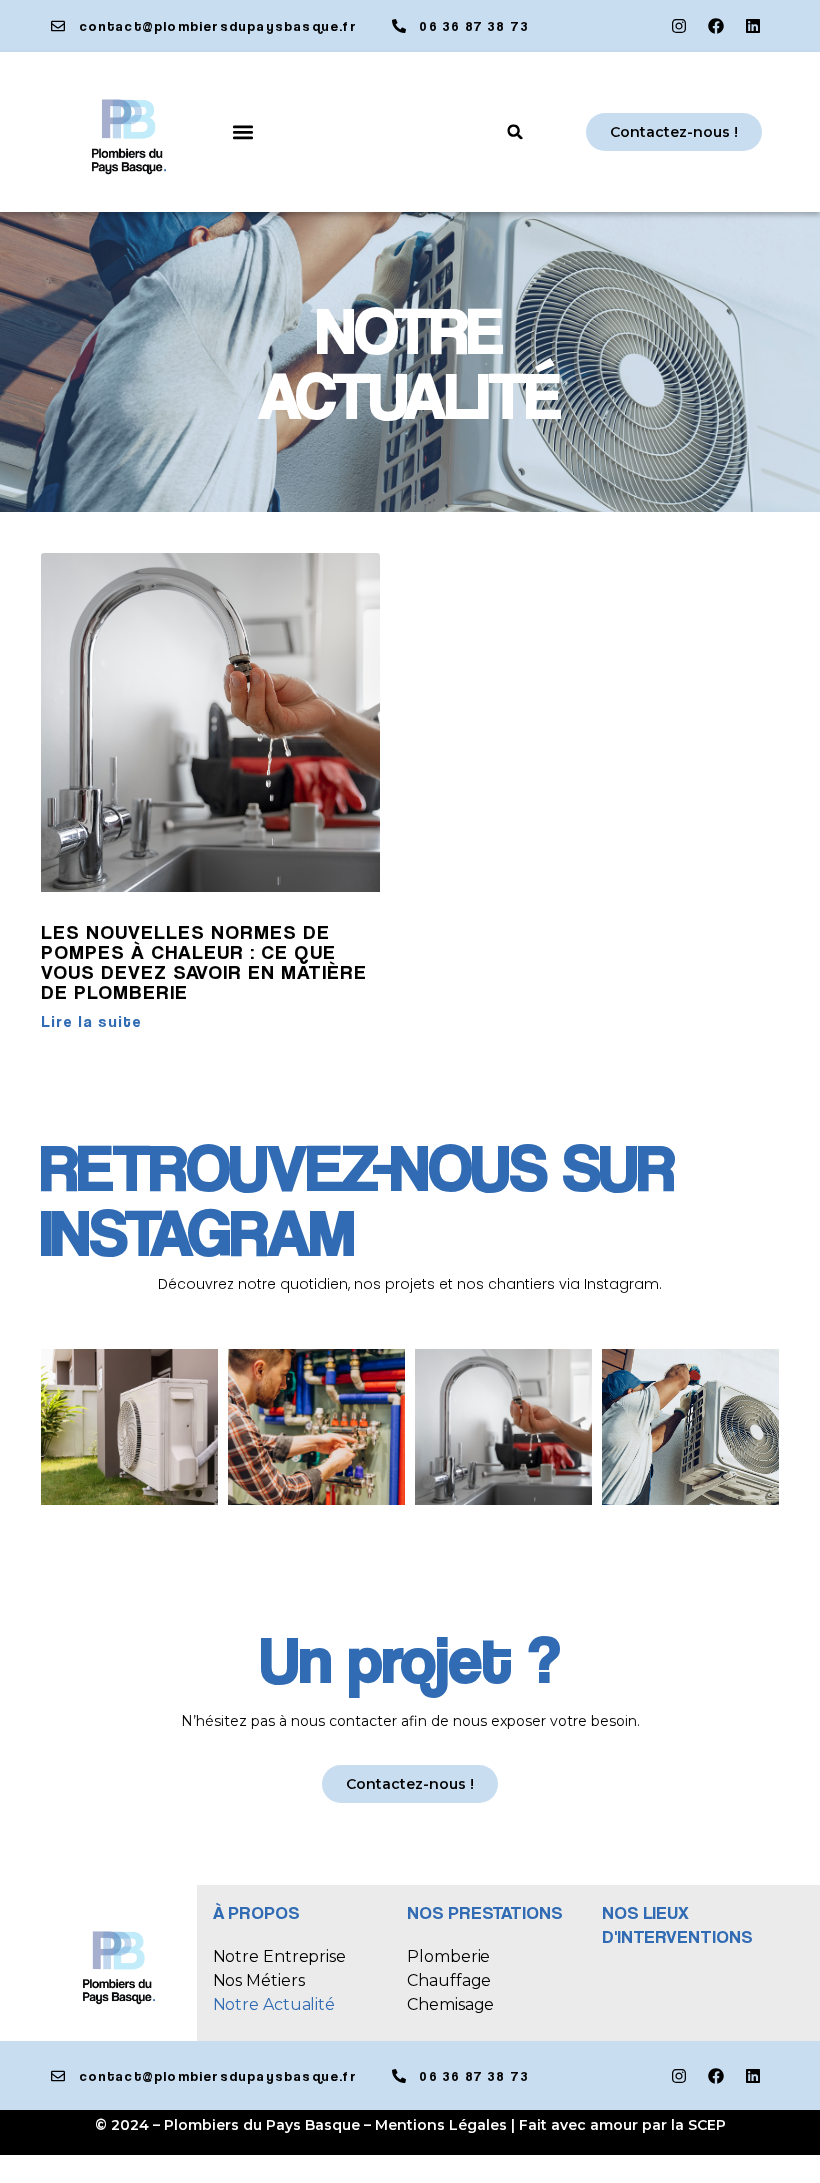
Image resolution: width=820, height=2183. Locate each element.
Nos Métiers (259, 1980)
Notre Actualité (274, 2004)
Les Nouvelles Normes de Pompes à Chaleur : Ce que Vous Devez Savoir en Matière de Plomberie (204, 962)
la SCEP (698, 2125)
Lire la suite (91, 1021)
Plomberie (448, 1956)
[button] (243, 132)
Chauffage (449, 1980)
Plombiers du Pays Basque (262, 2125)
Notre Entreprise (279, 1956)
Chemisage (450, 2004)
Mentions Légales (441, 2125)
